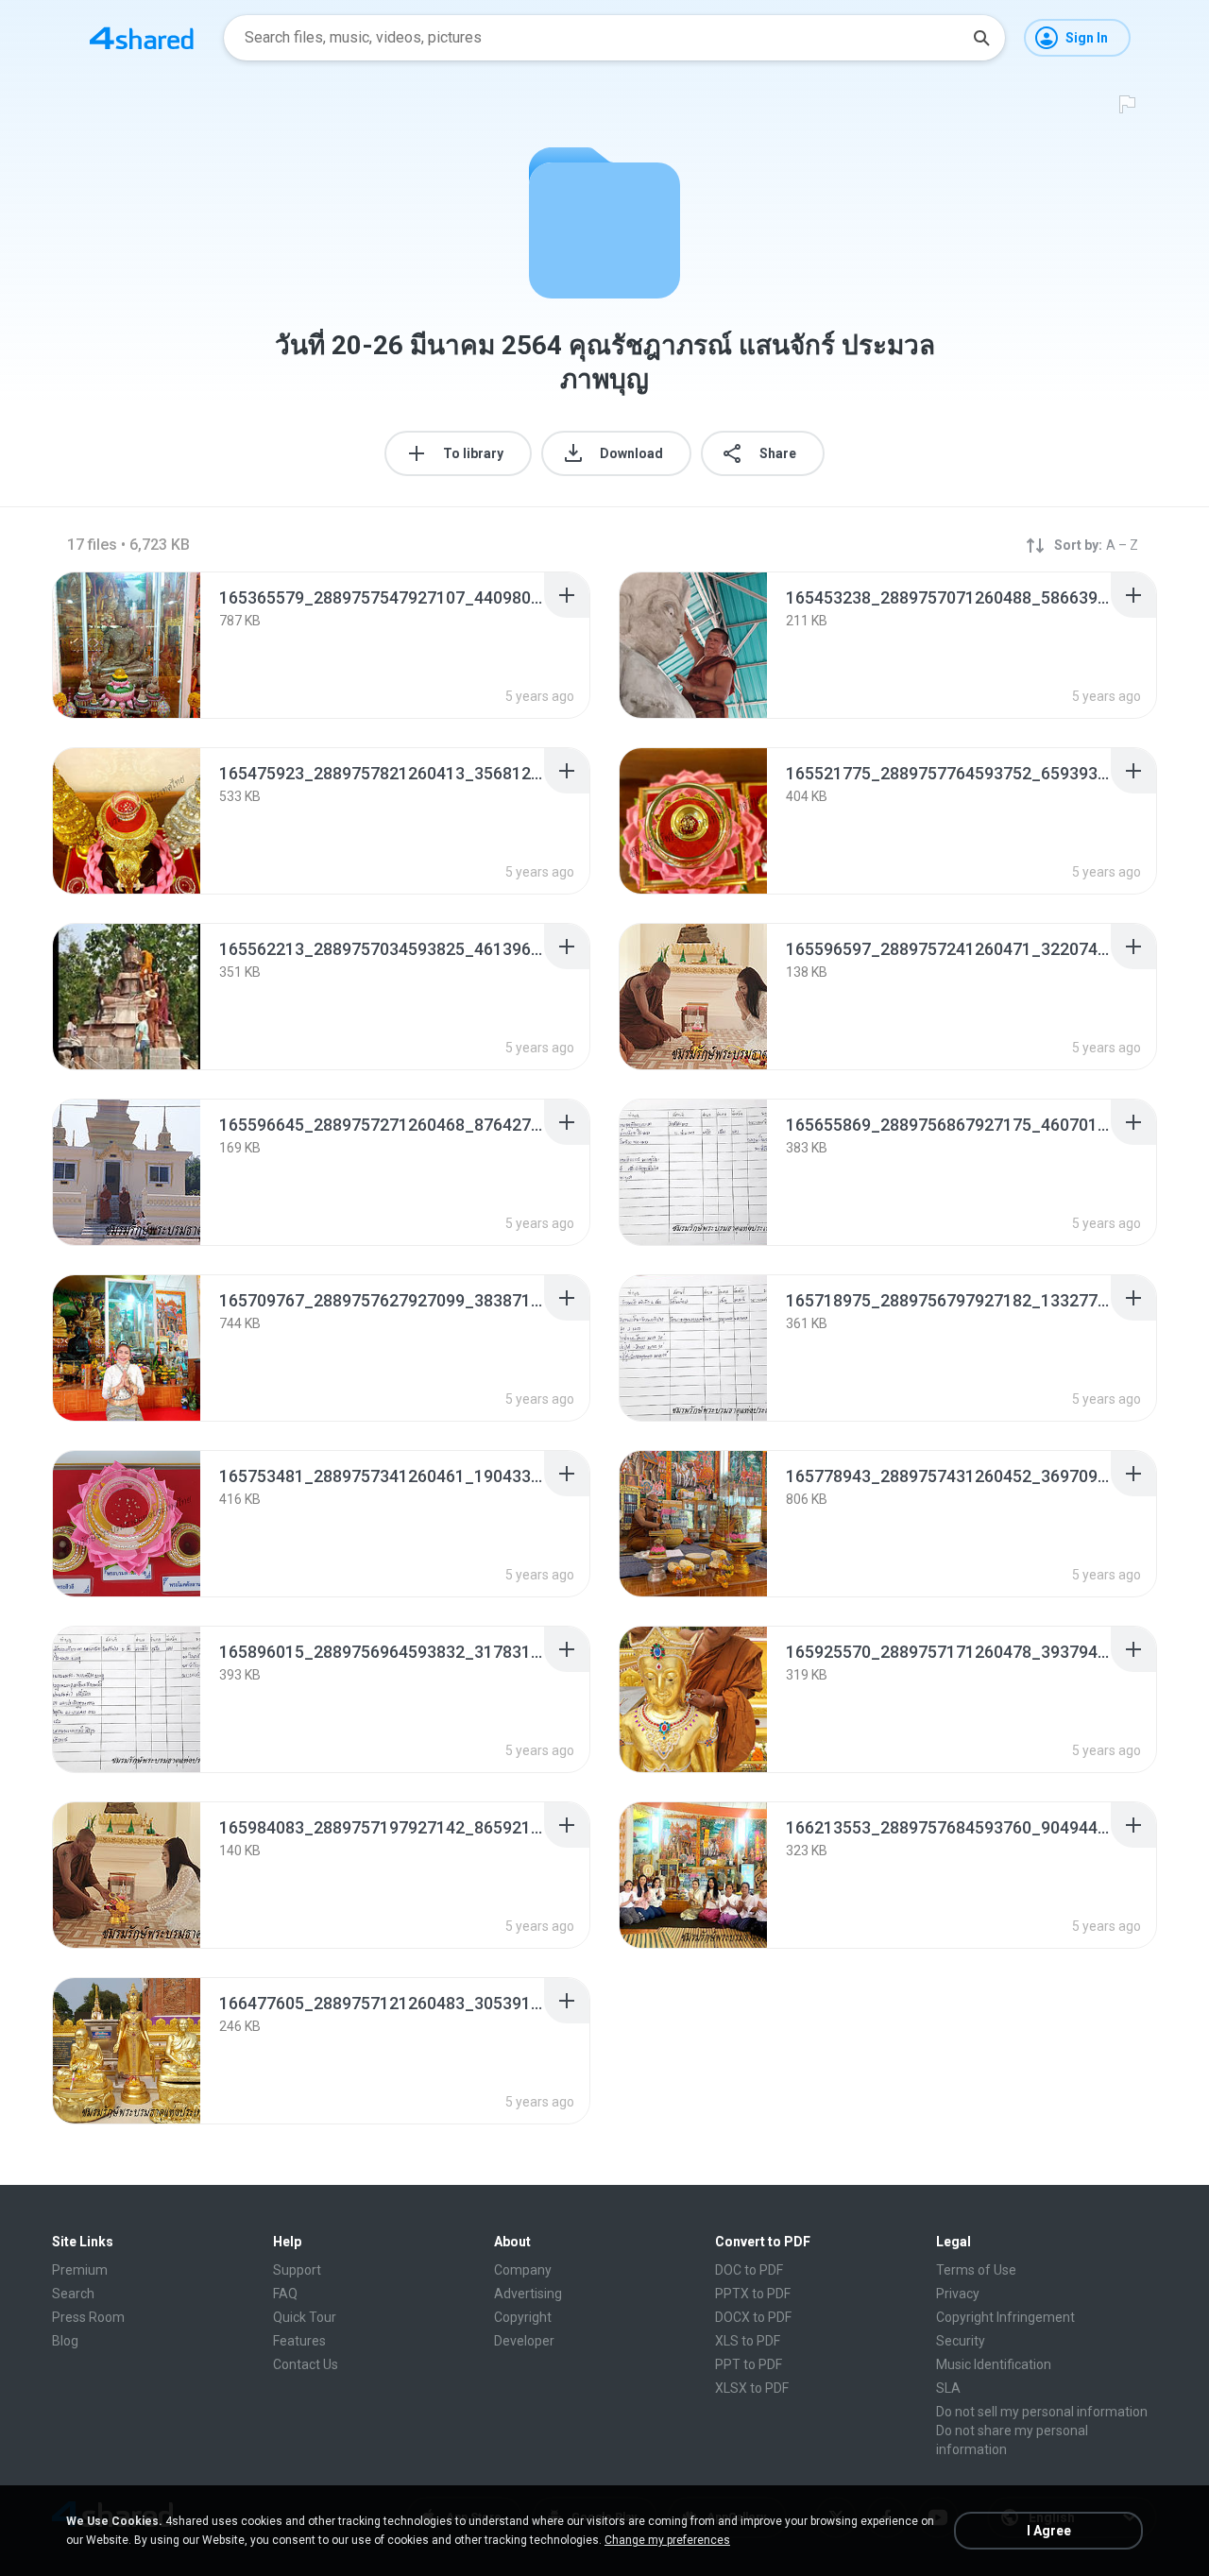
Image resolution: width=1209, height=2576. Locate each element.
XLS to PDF (748, 2341)
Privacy (958, 2294)
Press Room (88, 2317)
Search (73, 2294)
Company (523, 2270)
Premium (80, 2270)
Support (297, 2270)
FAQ (285, 2294)
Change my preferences (667, 2540)
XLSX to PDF (752, 2388)
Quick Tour (305, 2317)
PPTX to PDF (753, 2294)
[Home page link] (142, 38)
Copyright (523, 2317)
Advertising (528, 2294)
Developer (524, 2341)
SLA (948, 2388)
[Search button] (981, 38)
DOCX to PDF (753, 2317)
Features (299, 2341)
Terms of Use (976, 2270)
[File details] (127, 645)
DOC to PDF (749, 2270)
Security (961, 2341)
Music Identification (994, 2364)
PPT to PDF (749, 2364)
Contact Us (306, 2364)
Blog (65, 2341)
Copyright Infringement (1005, 2317)
